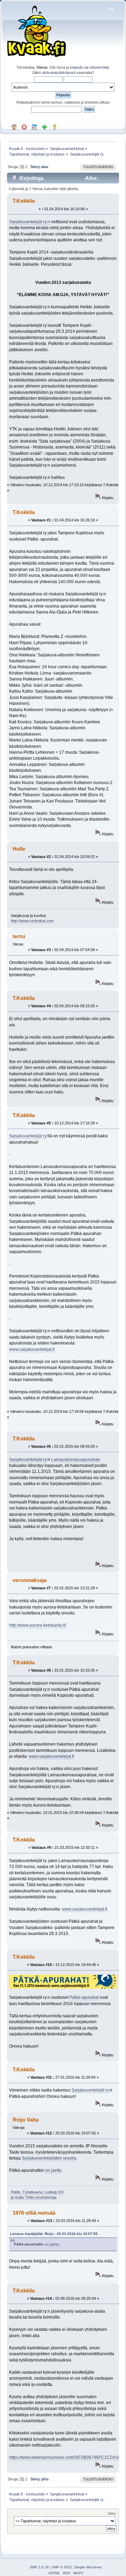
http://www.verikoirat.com (32, 921)
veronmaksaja (30, 1580)
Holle (19, 849)
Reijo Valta (26, 2120)
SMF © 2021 (62, 2567)
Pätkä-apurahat (84, 1997)
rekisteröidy (99, 67)
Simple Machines (88, 2567)
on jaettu (53, 2170)
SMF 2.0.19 (39, 2567)
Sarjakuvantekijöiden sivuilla (49, 2158)
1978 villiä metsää (34, 2213)
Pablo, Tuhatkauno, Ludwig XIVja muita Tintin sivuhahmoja (37, 2195)
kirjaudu (77, 67)
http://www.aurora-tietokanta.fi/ (38, 1625)
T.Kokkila (24, 201)
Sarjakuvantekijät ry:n (30, 222)
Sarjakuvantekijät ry (28, 1136)
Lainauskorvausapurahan (76, 1460)
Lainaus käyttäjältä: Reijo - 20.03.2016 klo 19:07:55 (54, 2234)
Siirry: (112, 2513)
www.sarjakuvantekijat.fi (32, 1349)
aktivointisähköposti (59, 73)
